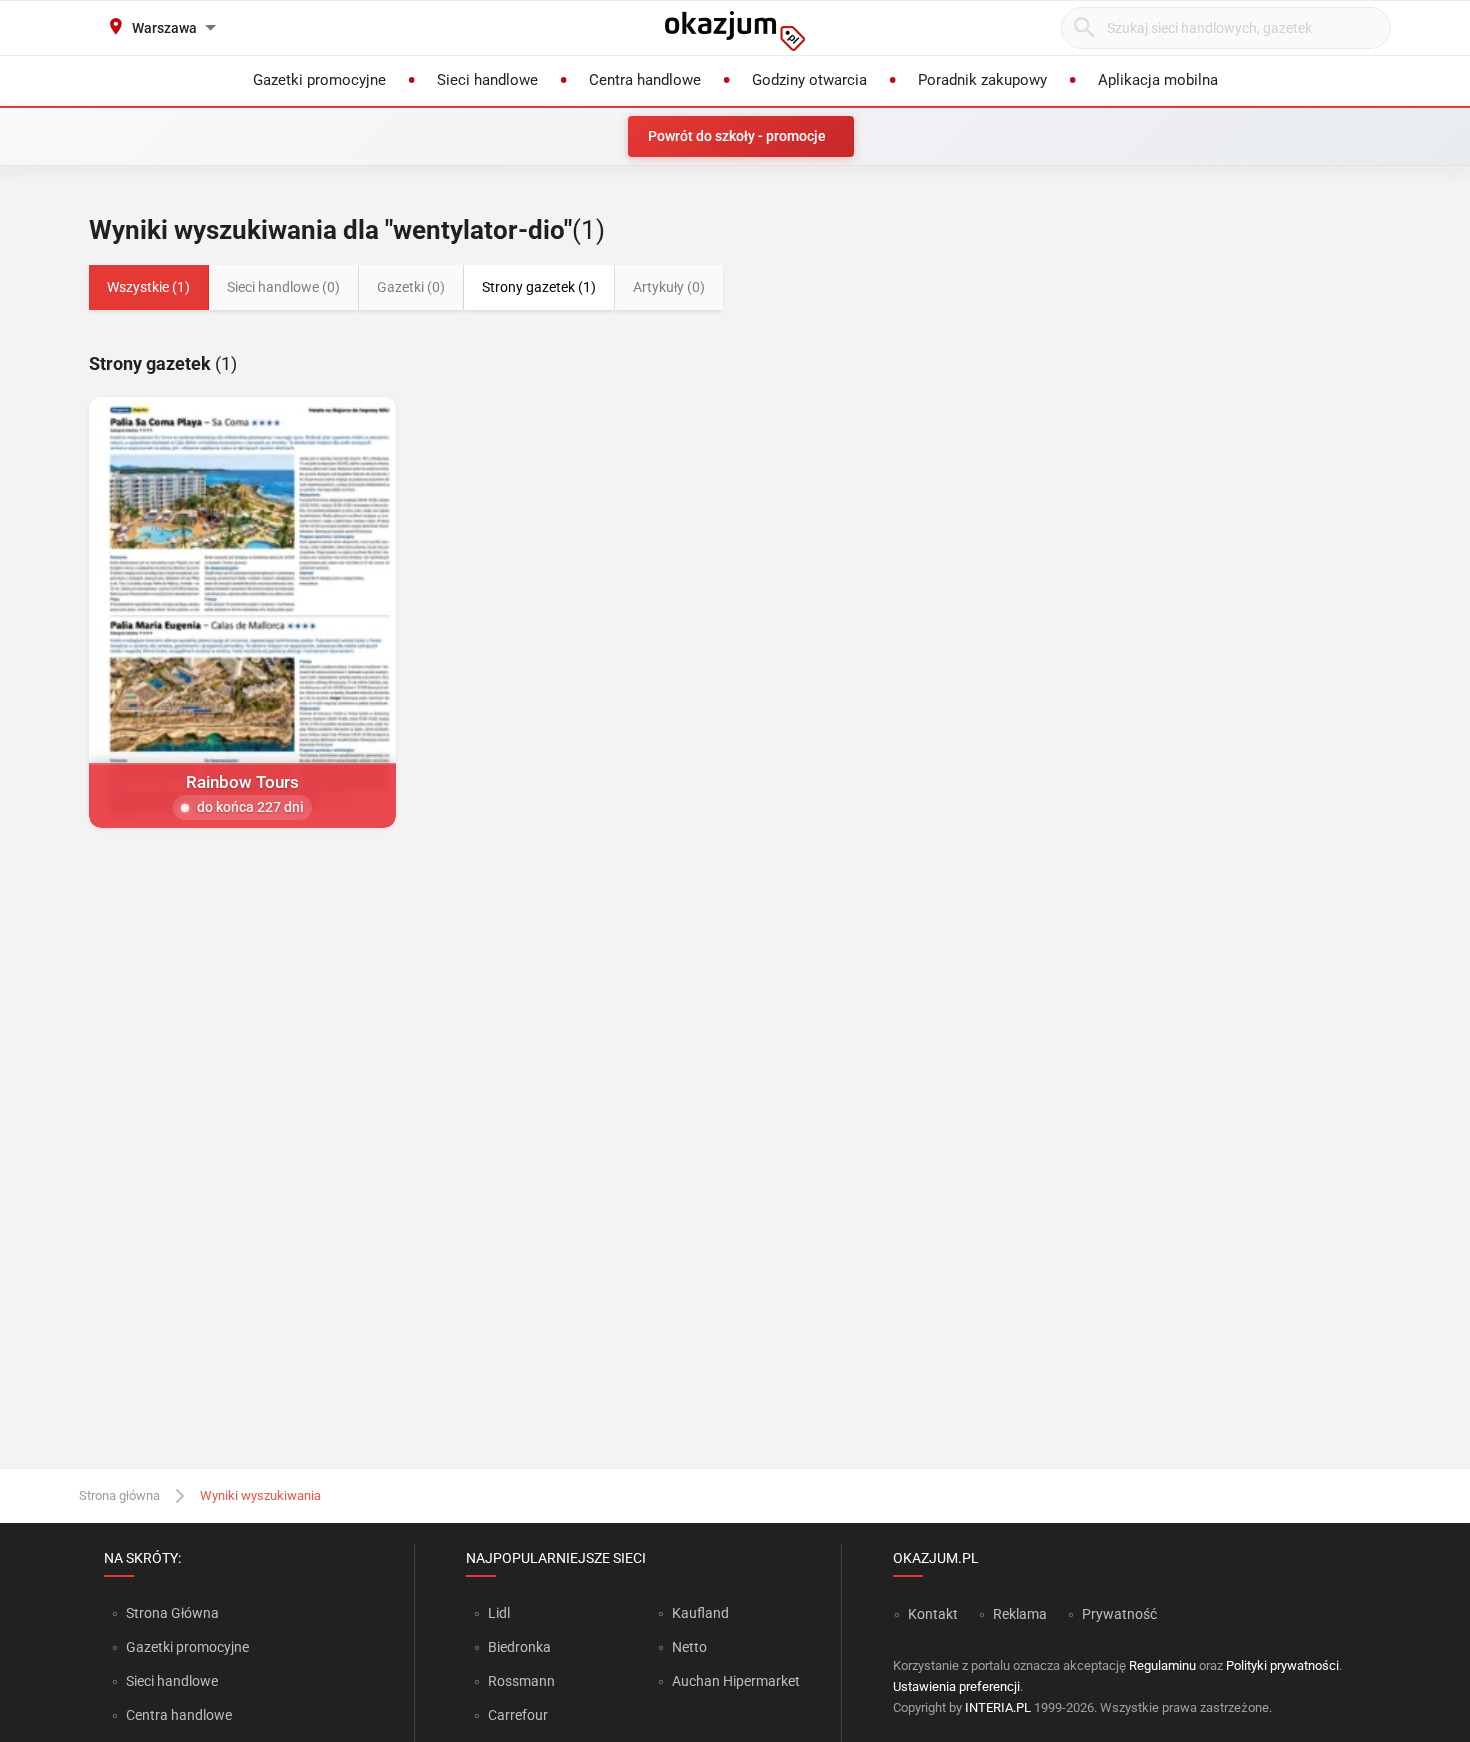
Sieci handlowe (172, 1681)
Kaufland (700, 1613)
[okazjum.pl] (735, 31)
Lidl (499, 1613)
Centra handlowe (179, 1715)
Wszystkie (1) (148, 287)
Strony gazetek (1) (539, 287)
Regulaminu (1162, 1665)
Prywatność (1119, 1614)
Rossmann (521, 1681)
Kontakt (933, 1614)
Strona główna (119, 1495)
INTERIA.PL (998, 1707)
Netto (689, 1647)
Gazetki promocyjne (187, 1647)
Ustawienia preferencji (956, 1686)
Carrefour (518, 1715)
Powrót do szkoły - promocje (737, 136)
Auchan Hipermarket (736, 1681)
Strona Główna (172, 1613)
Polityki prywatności (1282, 1665)
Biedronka (519, 1647)
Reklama (1020, 1614)
